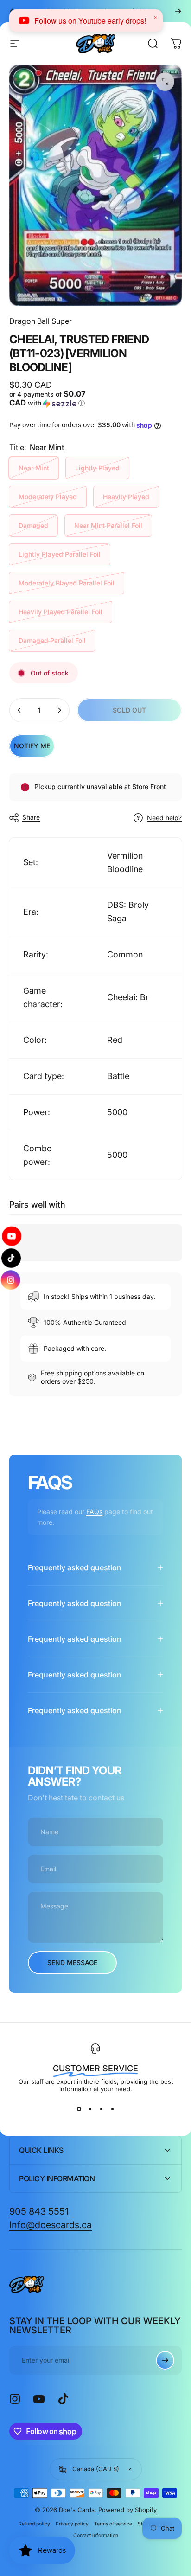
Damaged (33, 525)
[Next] (178, 11)
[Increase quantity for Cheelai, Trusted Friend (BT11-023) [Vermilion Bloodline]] (59, 710)
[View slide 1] (79, 2109)
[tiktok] (11, 1258)
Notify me (32, 746)
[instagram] (11, 1279)
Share (31, 817)
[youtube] (11, 1237)
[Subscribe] (165, 2360)
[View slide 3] (101, 2109)
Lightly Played (97, 468)
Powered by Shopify (127, 2510)
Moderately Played (48, 497)
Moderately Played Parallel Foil (67, 583)
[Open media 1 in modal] (165, 82)
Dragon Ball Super (41, 321)
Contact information (96, 2535)
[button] (51, 399)
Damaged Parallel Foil (52, 640)
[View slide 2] (90, 2109)
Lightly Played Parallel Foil (60, 554)
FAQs (94, 1512)
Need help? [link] (164, 818)
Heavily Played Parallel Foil (60, 612)
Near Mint (34, 468)
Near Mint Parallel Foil (108, 525)
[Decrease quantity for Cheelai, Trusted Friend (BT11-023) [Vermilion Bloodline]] (19, 710)
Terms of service (113, 2524)
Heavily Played (126, 497)
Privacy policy (72, 2524)
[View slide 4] (112, 2109)
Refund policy (34, 2524)
